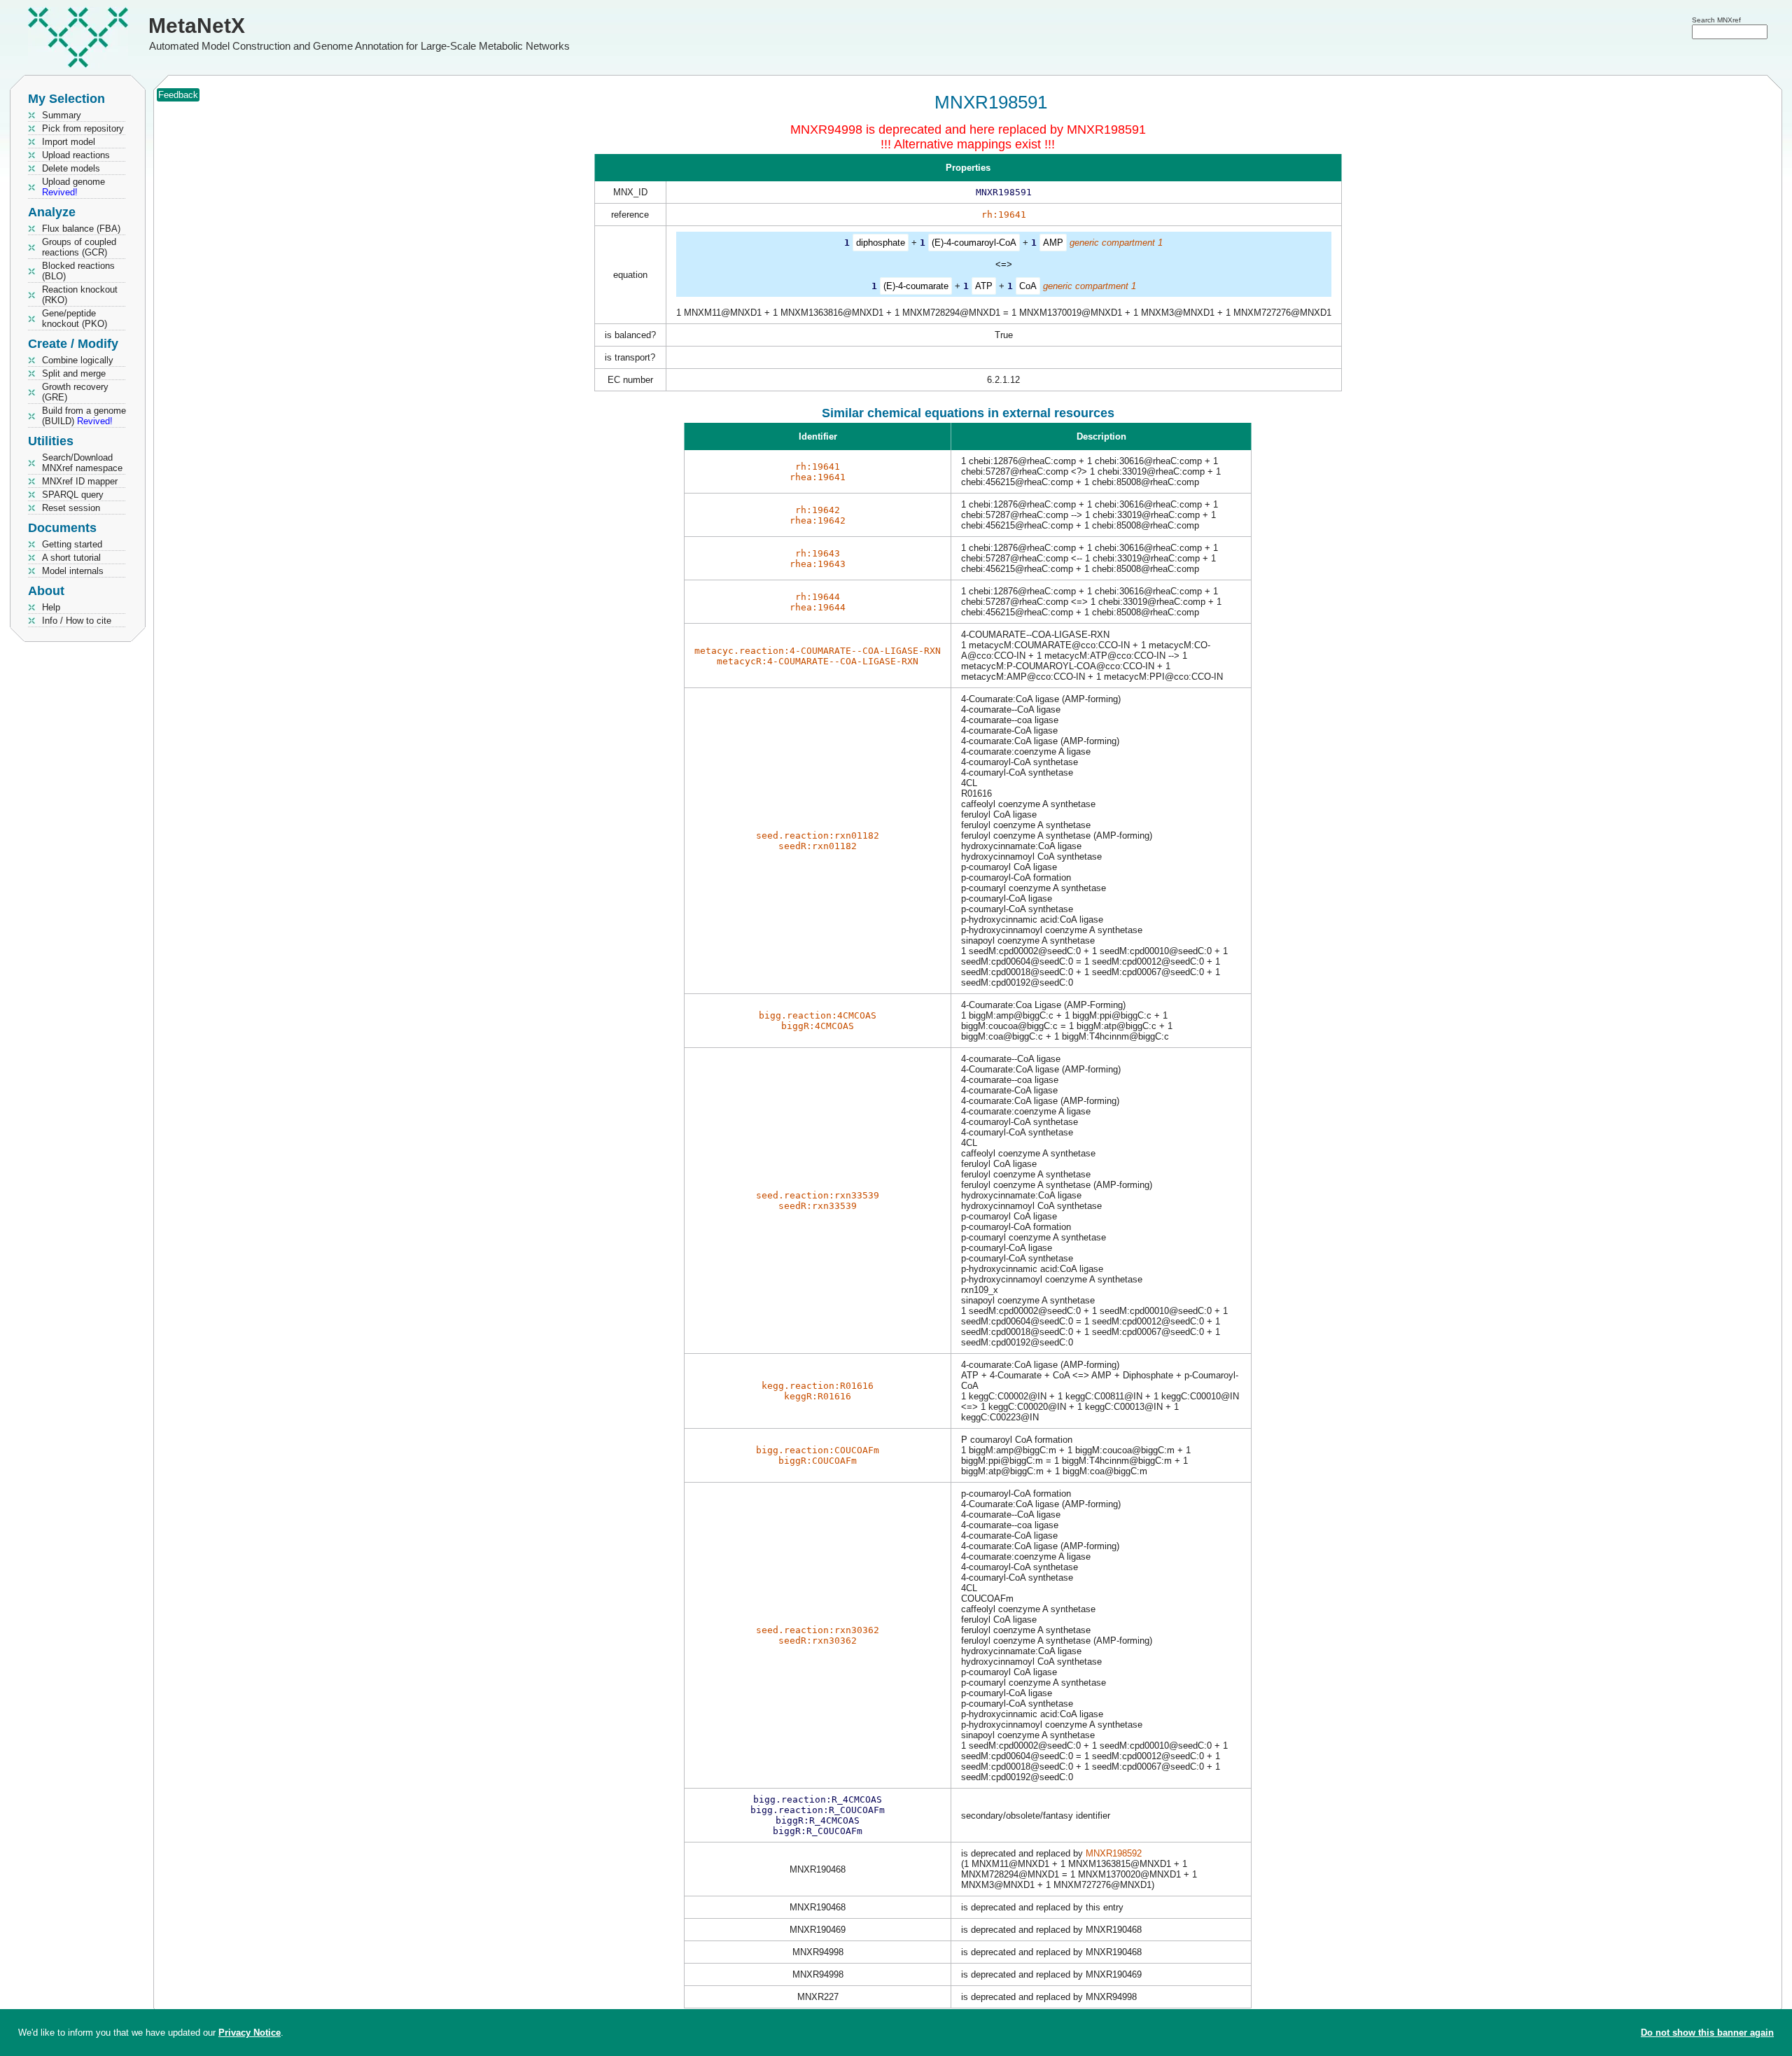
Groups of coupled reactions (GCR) (79, 247)
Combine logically (78, 360)
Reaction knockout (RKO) (80, 295)
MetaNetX (197, 26)
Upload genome (73, 187)
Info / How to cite (77, 621)
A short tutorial (71, 558)
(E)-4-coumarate (916, 286)
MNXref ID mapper (80, 481)
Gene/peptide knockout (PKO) (75, 319)
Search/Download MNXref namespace (82, 463)
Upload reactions (76, 155)
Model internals (73, 571)
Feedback (178, 95)
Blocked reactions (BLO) (78, 271)
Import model (69, 142)
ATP (984, 286)
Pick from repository (83, 128)
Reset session (71, 508)
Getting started (72, 544)
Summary (62, 115)
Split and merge (74, 373)
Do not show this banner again (1707, 2033)
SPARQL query (73, 495)
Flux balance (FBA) (81, 229)
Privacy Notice (250, 2033)
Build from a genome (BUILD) (84, 416)
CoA (1028, 286)
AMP (1053, 243)
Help (51, 607)
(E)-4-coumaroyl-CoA (974, 243)
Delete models (71, 168)
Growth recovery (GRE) (75, 392)
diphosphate (881, 243)
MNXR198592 (1114, 1853)
